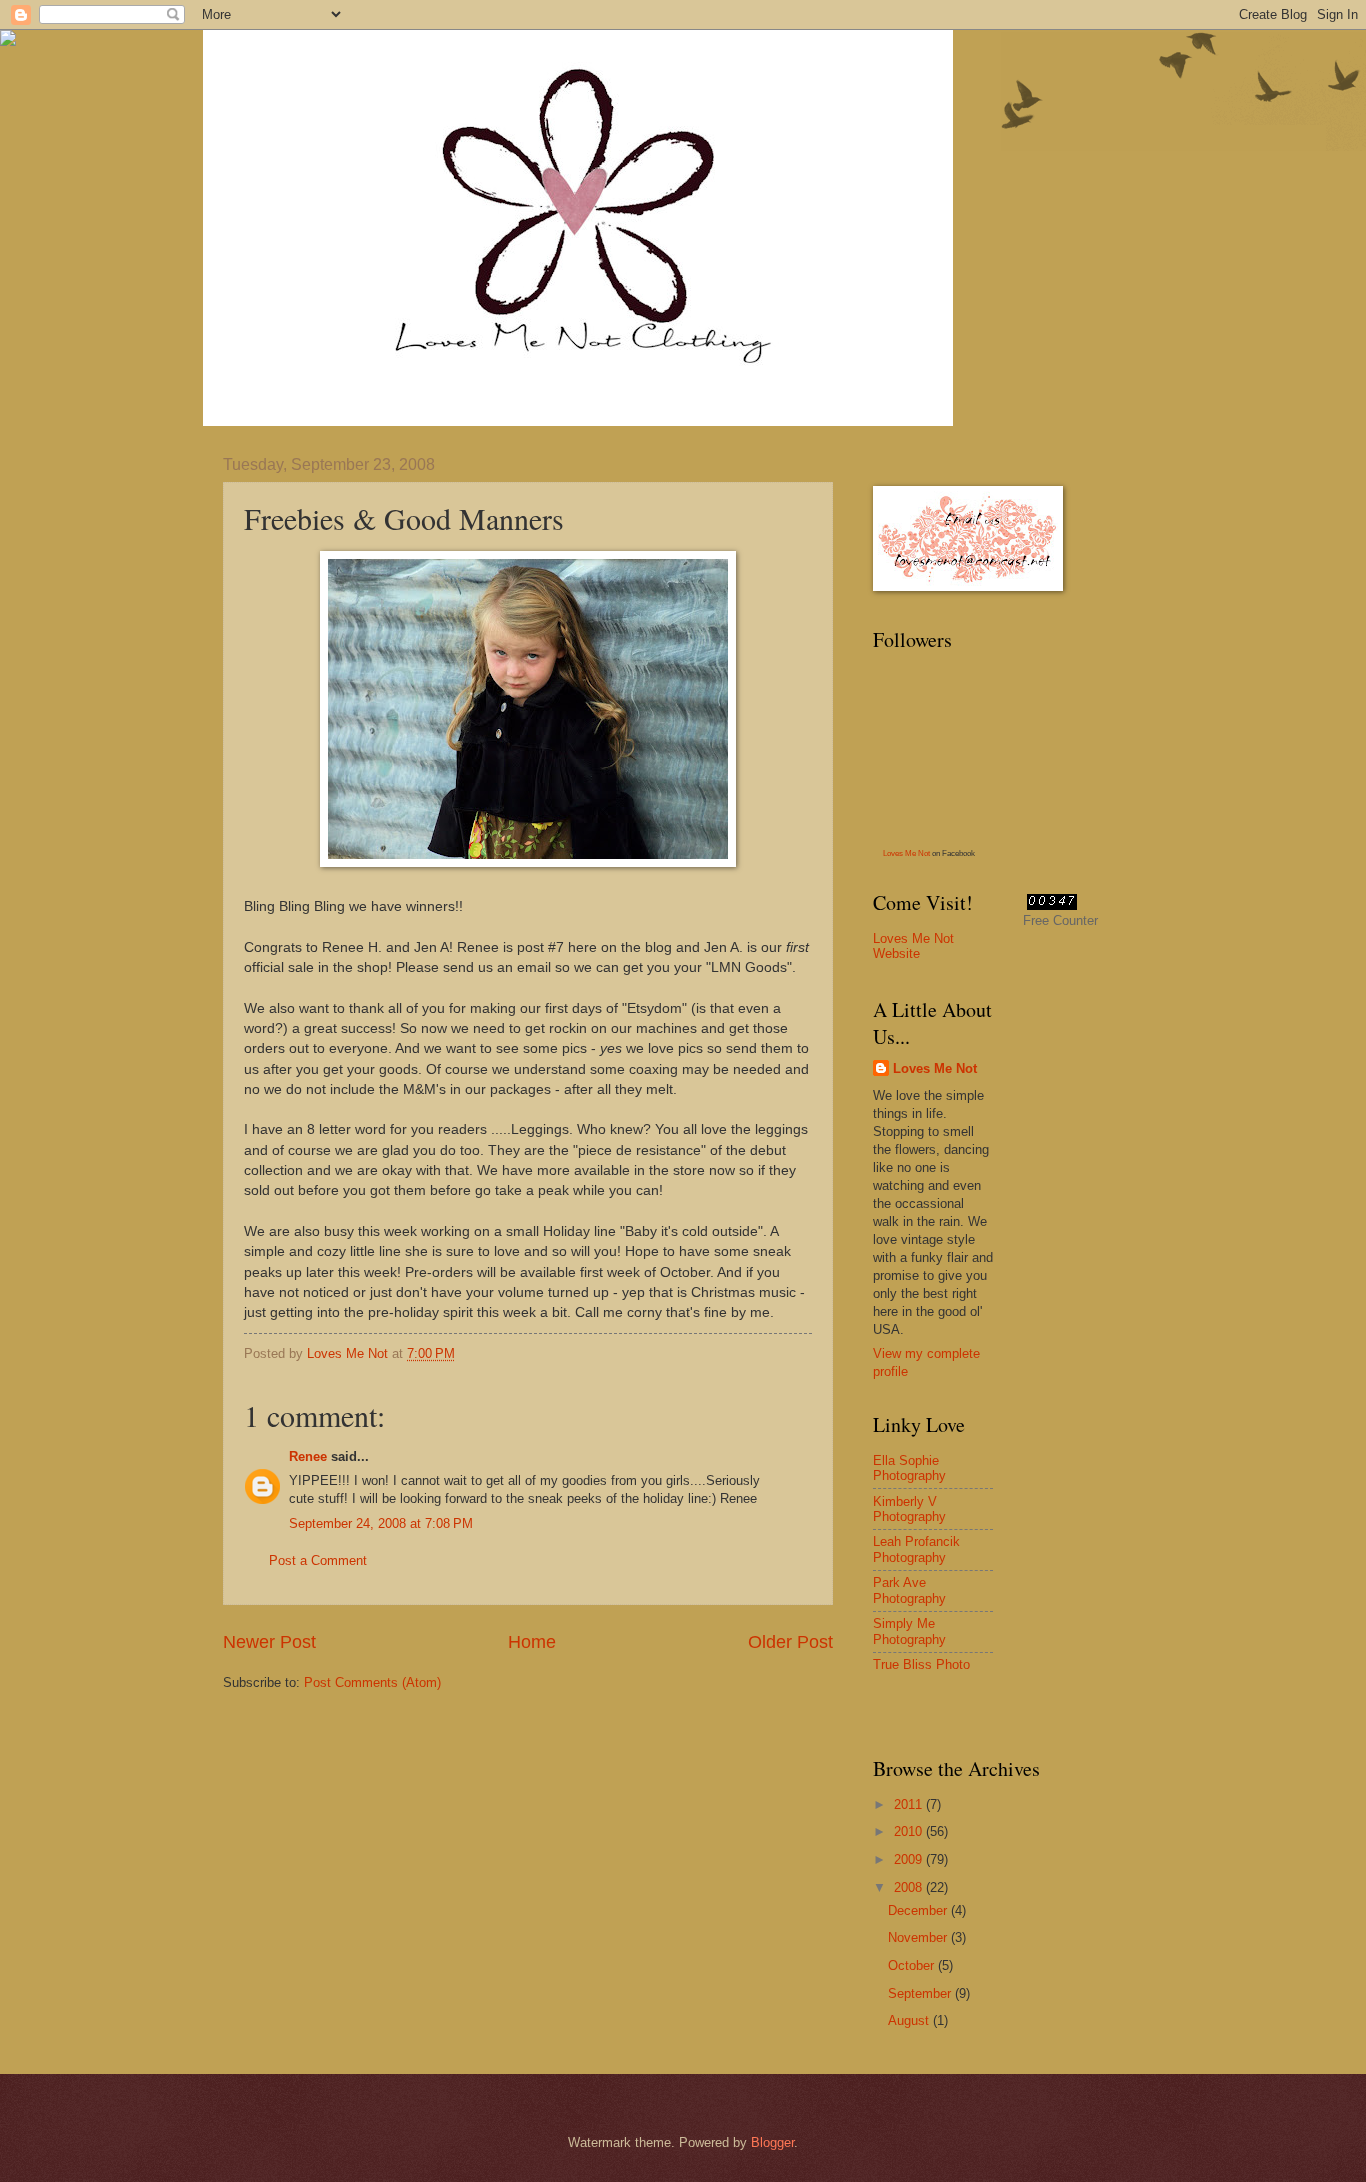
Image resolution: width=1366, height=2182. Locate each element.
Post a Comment (318, 1560)
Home (532, 1642)
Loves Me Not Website (913, 946)
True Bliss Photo (921, 1664)
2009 (910, 1859)
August (910, 2020)
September (921, 1993)
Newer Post (269, 1642)
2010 (910, 1831)
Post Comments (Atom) (372, 1682)
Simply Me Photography (909, 1631)
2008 (910, 1887)
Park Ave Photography (909, 1590)
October (913, 1965)
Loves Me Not (906, 853)
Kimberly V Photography (909, 1509)
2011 (910, 1804)
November (919, 1937)
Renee (308, 1456)
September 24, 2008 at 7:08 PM (381, 1523)
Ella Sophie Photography (909, 1468)
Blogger (772, 2142)
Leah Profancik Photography (916, 1549)
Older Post (790, 1642)
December (919, 1910)
